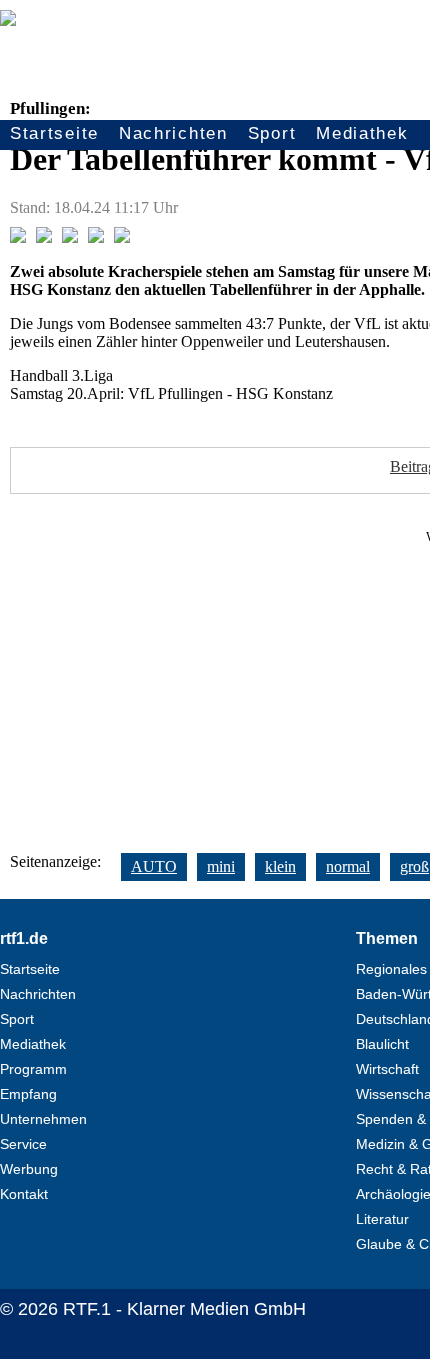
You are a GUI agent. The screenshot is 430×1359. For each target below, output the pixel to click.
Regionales (391, 969)
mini (221, 866)
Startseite (54, 133)
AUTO (154, 866)
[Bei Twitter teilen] (44, 237)
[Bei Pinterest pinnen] (96, 237)
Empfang (28, 1094)
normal (348, 866)
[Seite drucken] (122, 237)
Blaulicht (382, 1044)
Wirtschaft (387, 1069)
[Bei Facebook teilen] (18, 237)
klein (280, 866)
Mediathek (362, 133)
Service (23, 1144)
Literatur (382, 1219)
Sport (272, 133)
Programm (33, 1069)
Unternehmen (43, 1119)
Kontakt (24, 1194)
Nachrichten (173, 133)
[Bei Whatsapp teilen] (70, 237)
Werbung (29, 1169)
